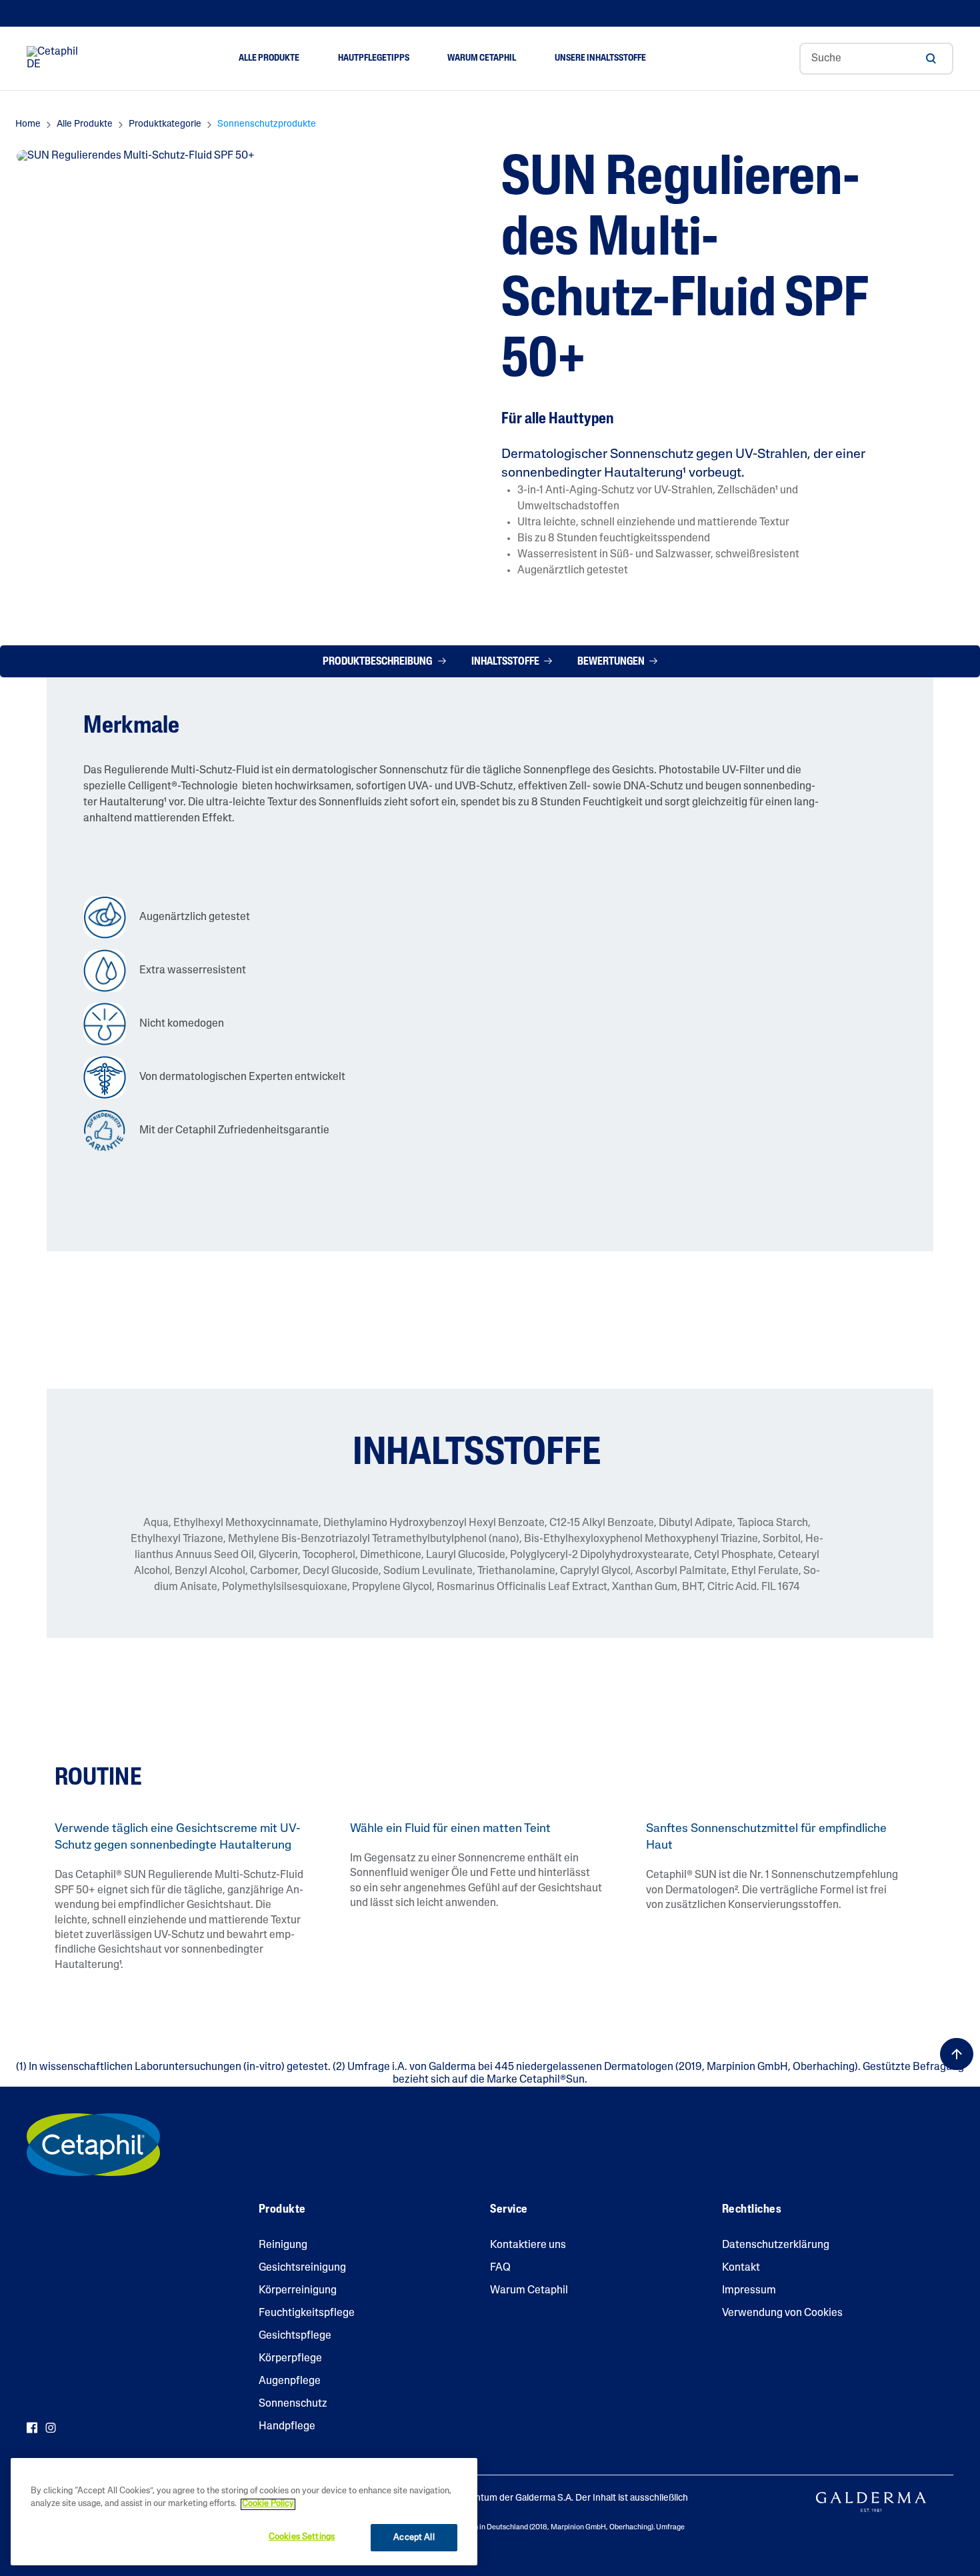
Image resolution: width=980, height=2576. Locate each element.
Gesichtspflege (295, 2336)
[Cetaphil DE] (93, 2145)
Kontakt (741, 2268)
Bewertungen (612, 662)
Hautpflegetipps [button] (374, 58)
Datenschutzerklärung (776, 2245)
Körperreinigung (298, 2291)
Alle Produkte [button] (269, 58)
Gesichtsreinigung (302, 2268)
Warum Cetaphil (529, 2291)
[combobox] (876, 59)
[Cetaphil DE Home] (56, 59)
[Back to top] (957, 2054)
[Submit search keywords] (931, 59)
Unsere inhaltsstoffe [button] (600, 58)
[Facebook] (32, 2428)
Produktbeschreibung (379, 662)
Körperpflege (290, 2359)
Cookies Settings (302, 2537)
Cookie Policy (268, 2504)
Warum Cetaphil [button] (482, 58)
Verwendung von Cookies (782, 2313)
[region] (244, 2512)
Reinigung (283, 2245)
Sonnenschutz (293, 2404)
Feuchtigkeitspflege (307, 2313)
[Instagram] (51, 2428)
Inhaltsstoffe (506, 662)
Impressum (749, 2291)
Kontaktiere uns (528, 2245)
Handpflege (287, 2427)
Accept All (414, 2538)
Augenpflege (290, 2381)
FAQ (500, 2268)
